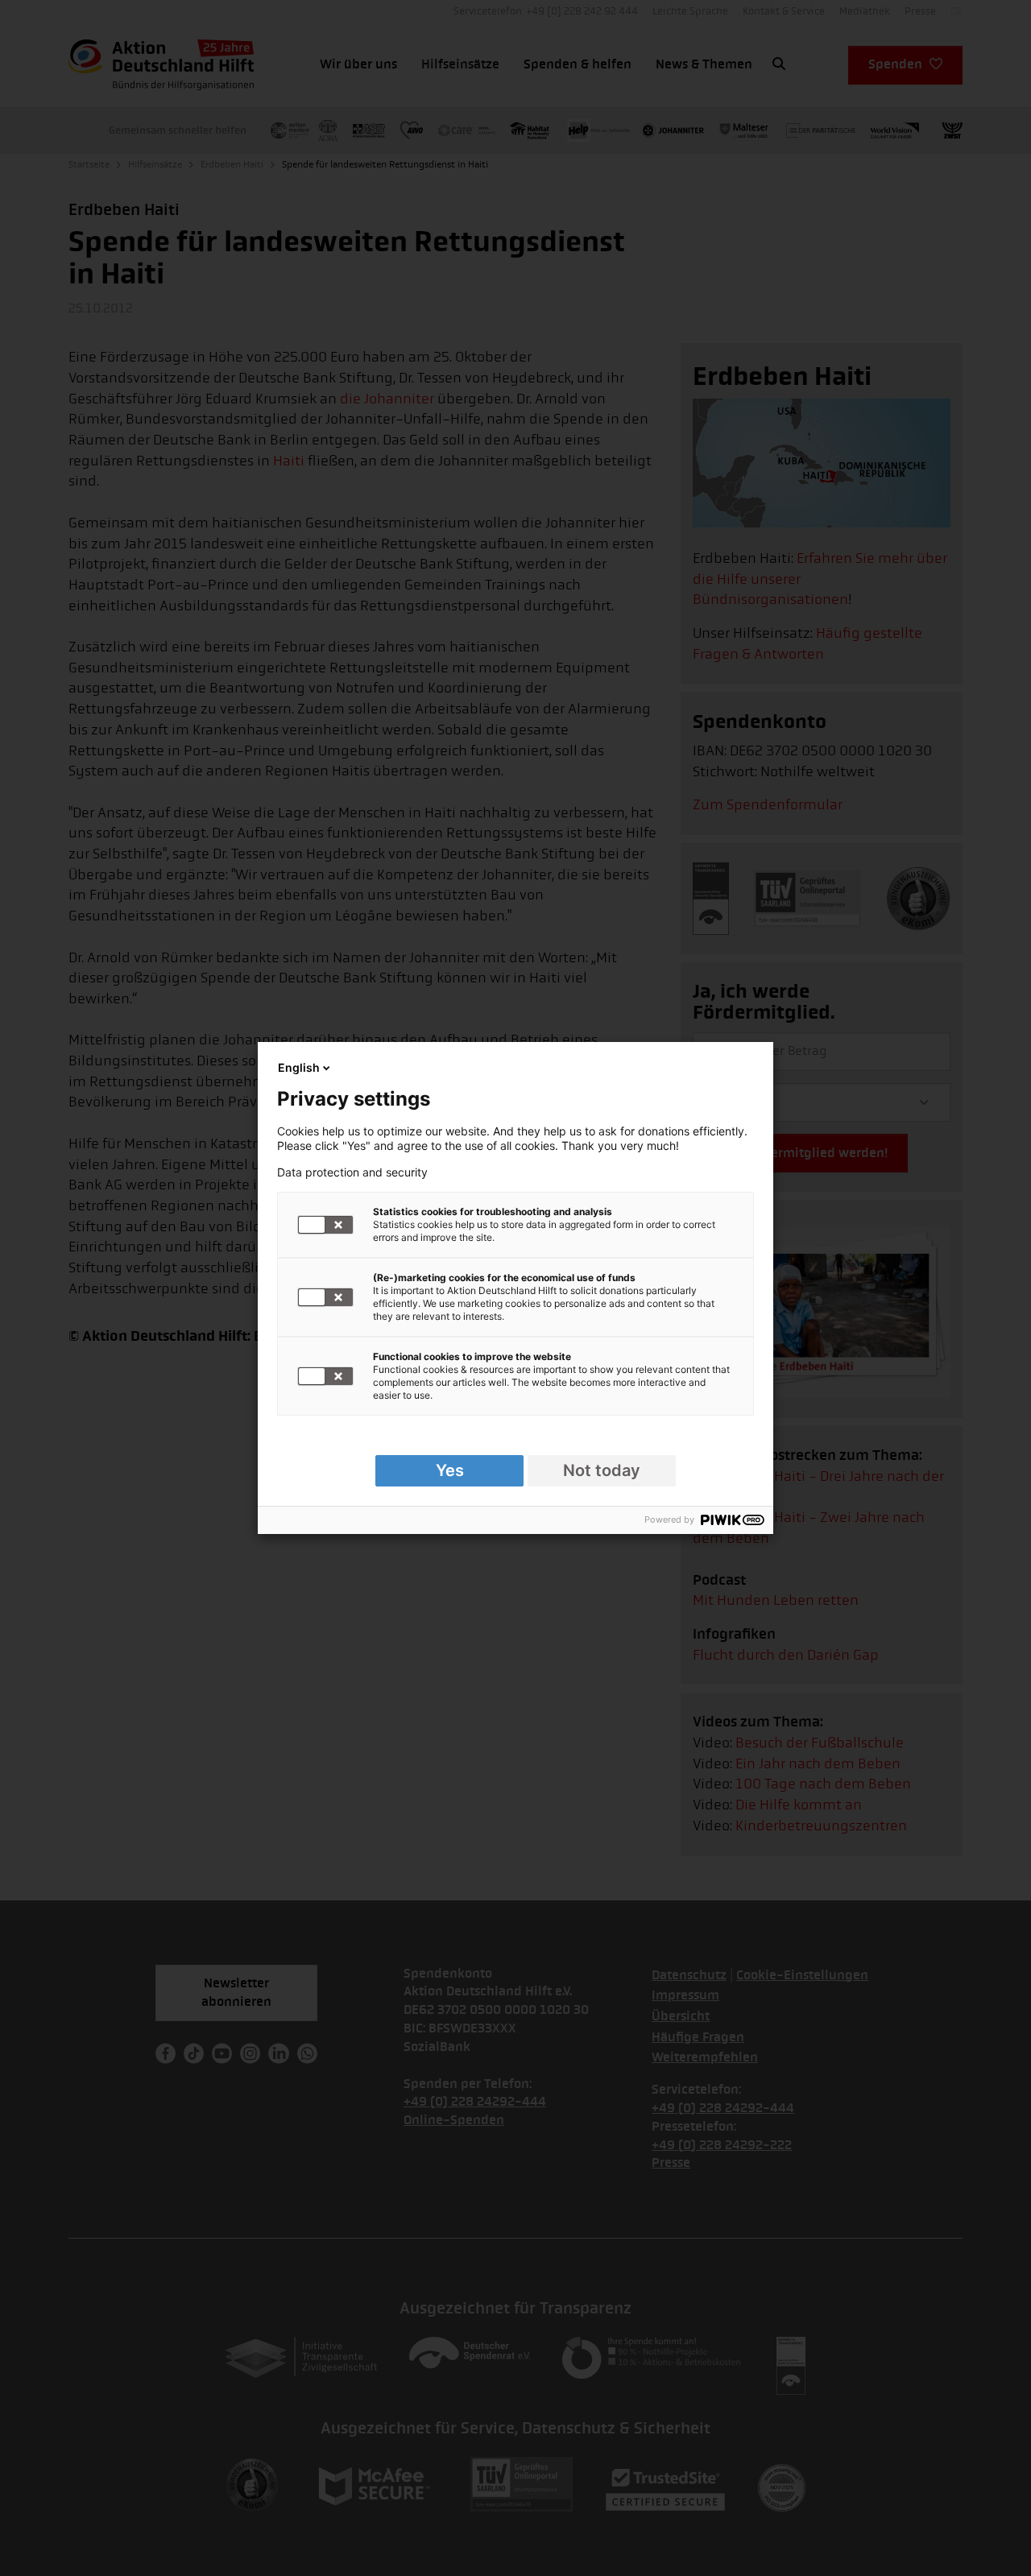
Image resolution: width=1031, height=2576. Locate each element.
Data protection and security (352, 1172)
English (299, 1067)
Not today (602, 1470)
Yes (450, 1470)
